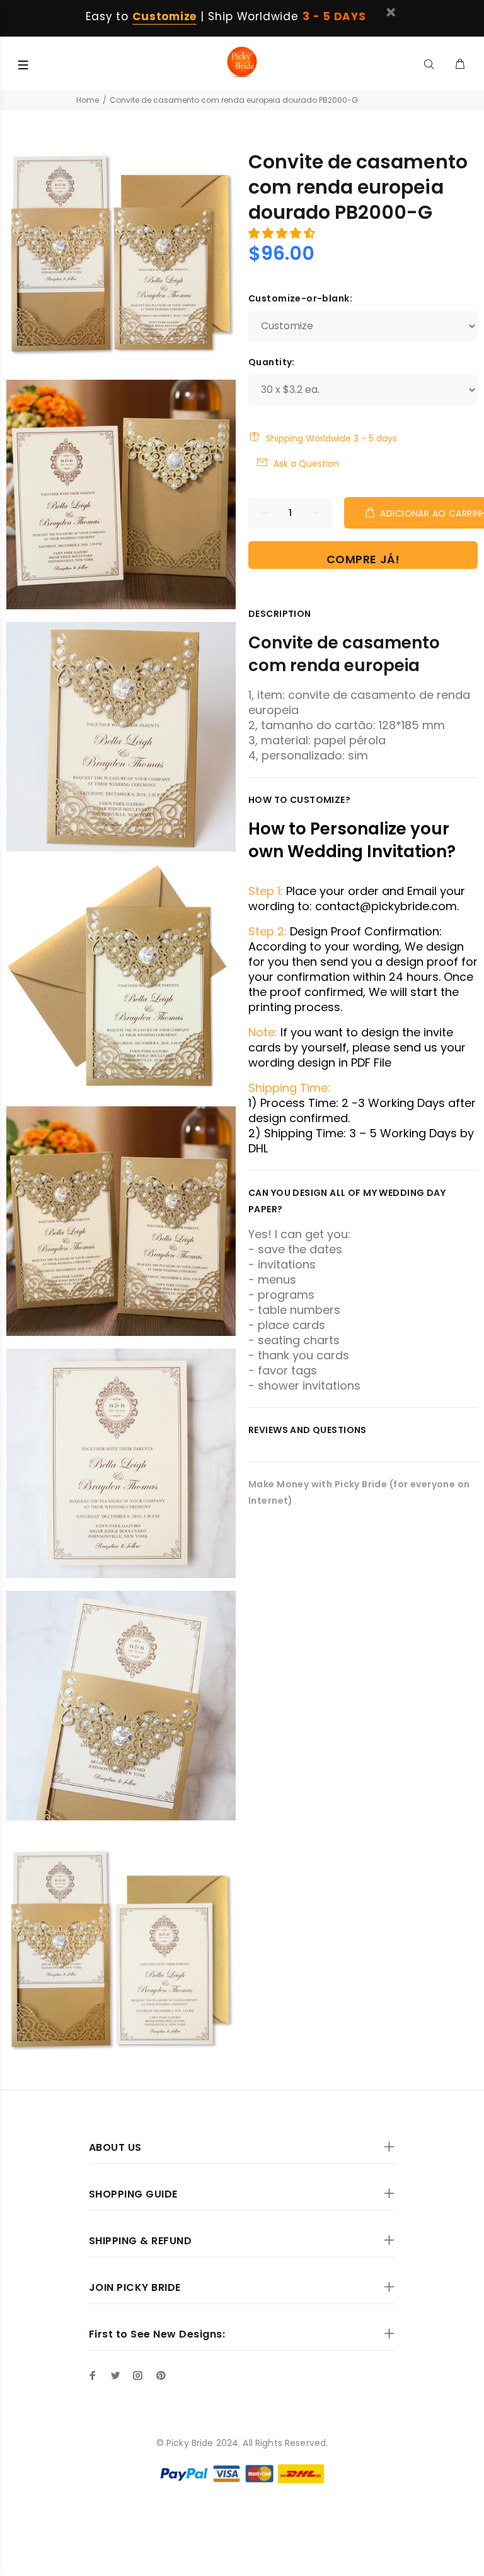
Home (88, 100)
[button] (283, 233)
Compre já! (363, 559)
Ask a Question (306, 464)
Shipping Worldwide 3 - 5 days (331, 438)
